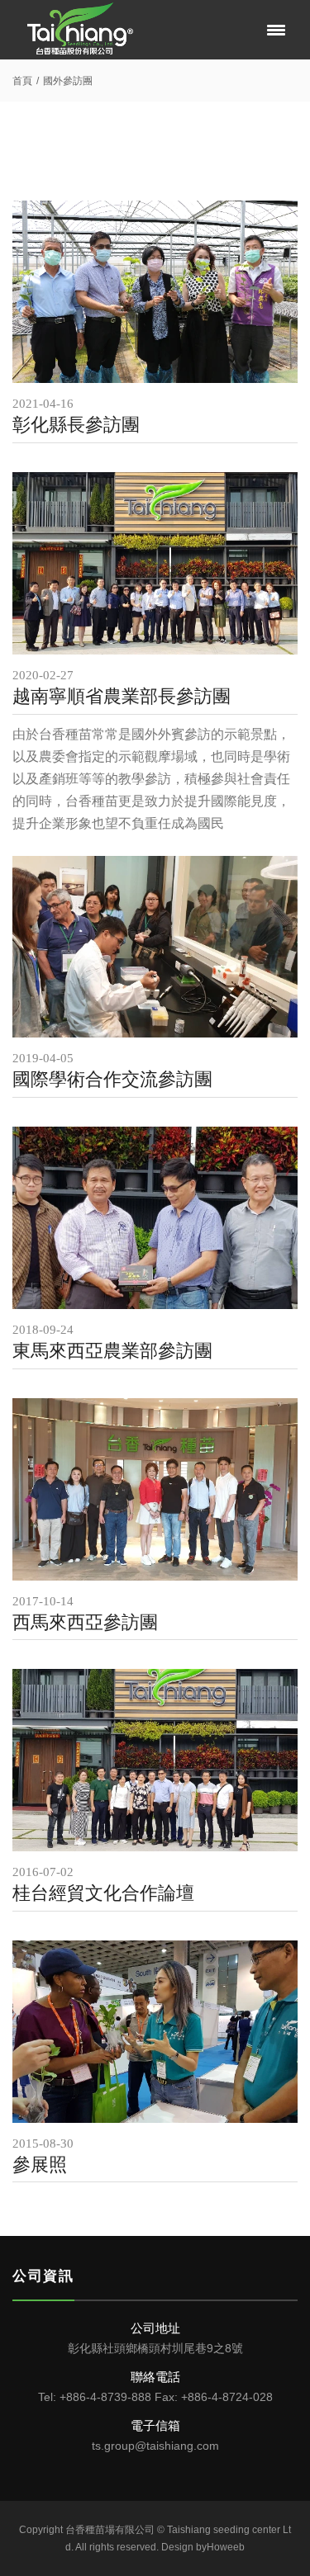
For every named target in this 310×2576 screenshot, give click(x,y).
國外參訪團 (68, 81)
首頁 (22, 81)
